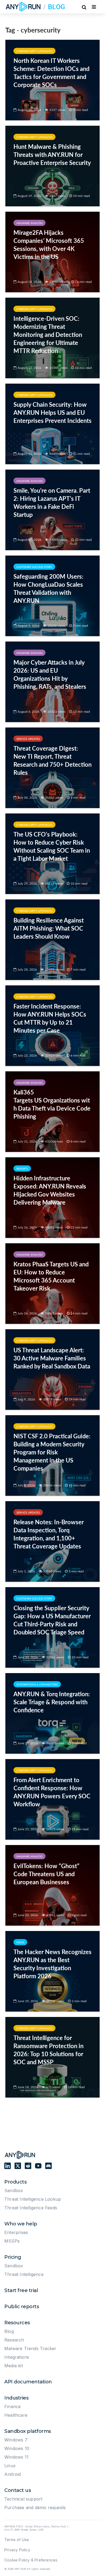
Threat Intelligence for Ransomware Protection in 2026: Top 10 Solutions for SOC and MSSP (48, 2050)
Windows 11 (16, 2457)
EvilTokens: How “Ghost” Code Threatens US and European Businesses (46, 1874)
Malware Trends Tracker (30, 2348)
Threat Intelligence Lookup (33, 2199)
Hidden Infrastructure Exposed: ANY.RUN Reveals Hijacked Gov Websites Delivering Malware (50, 1190)
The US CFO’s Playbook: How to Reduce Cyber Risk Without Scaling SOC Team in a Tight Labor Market (52, 846)
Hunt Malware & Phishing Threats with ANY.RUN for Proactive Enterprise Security (52, 155)
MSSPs (12, 2241)
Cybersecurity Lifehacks (34, 51)
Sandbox (14, 2190)
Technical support (23, 2499)
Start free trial (21, 2290)
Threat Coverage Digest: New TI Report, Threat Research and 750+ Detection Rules (52, 760)
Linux (10, 2466)
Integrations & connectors (37, 1684)
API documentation (28, 2382)
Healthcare (16, 2415)
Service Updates (28, 739)
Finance (13, 2406)
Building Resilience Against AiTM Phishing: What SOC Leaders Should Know (49, 928)
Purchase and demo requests (35, 2507)
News (20, 1942)
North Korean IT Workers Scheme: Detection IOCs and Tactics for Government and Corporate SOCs (51, 73)
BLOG (57, 7)
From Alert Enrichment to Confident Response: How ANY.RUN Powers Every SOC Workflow (52, 1792)
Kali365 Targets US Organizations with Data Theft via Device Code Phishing (52, 1104)
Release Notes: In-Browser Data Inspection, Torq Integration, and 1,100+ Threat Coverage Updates (49, 1534)
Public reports (22, 2307)
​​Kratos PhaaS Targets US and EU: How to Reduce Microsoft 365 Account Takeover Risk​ (51, 1276)
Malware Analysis (29, 223)
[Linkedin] (8, 2166)
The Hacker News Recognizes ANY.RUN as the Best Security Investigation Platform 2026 (52, 1964)
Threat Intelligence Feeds (31, 2208)
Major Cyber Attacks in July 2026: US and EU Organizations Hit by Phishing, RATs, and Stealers (50, 674)
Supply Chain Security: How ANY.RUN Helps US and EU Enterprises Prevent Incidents (52, 412)
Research (14, 2340)
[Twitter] (18, 2166)
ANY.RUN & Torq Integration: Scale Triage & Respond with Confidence (52, 1702)
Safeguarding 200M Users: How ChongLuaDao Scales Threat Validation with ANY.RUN (48, 588)
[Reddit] (28, 2166)
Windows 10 (17, 2448)
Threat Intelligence (24, 2274)
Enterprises (16, 2232)
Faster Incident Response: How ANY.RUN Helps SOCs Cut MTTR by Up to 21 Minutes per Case (50, 1018)
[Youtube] (38, 2166)
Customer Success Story (34, 567)
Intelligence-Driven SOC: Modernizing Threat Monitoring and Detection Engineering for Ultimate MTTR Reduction (48, 335)
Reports (22, 1169)
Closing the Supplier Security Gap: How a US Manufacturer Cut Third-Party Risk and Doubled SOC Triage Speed (52, 1620)
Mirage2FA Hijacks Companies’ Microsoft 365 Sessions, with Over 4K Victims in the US (49, 245)
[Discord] (48, 2166)
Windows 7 (16, 2440)
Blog (9, 2331)
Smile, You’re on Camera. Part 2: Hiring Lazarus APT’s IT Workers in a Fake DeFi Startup (52, 502)
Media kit (14, 2366)
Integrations (17, 2357)
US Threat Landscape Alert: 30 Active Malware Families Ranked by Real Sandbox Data (52, 1358)
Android (13, 2474)
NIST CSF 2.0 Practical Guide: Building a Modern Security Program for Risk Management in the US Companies (52, 1452)
